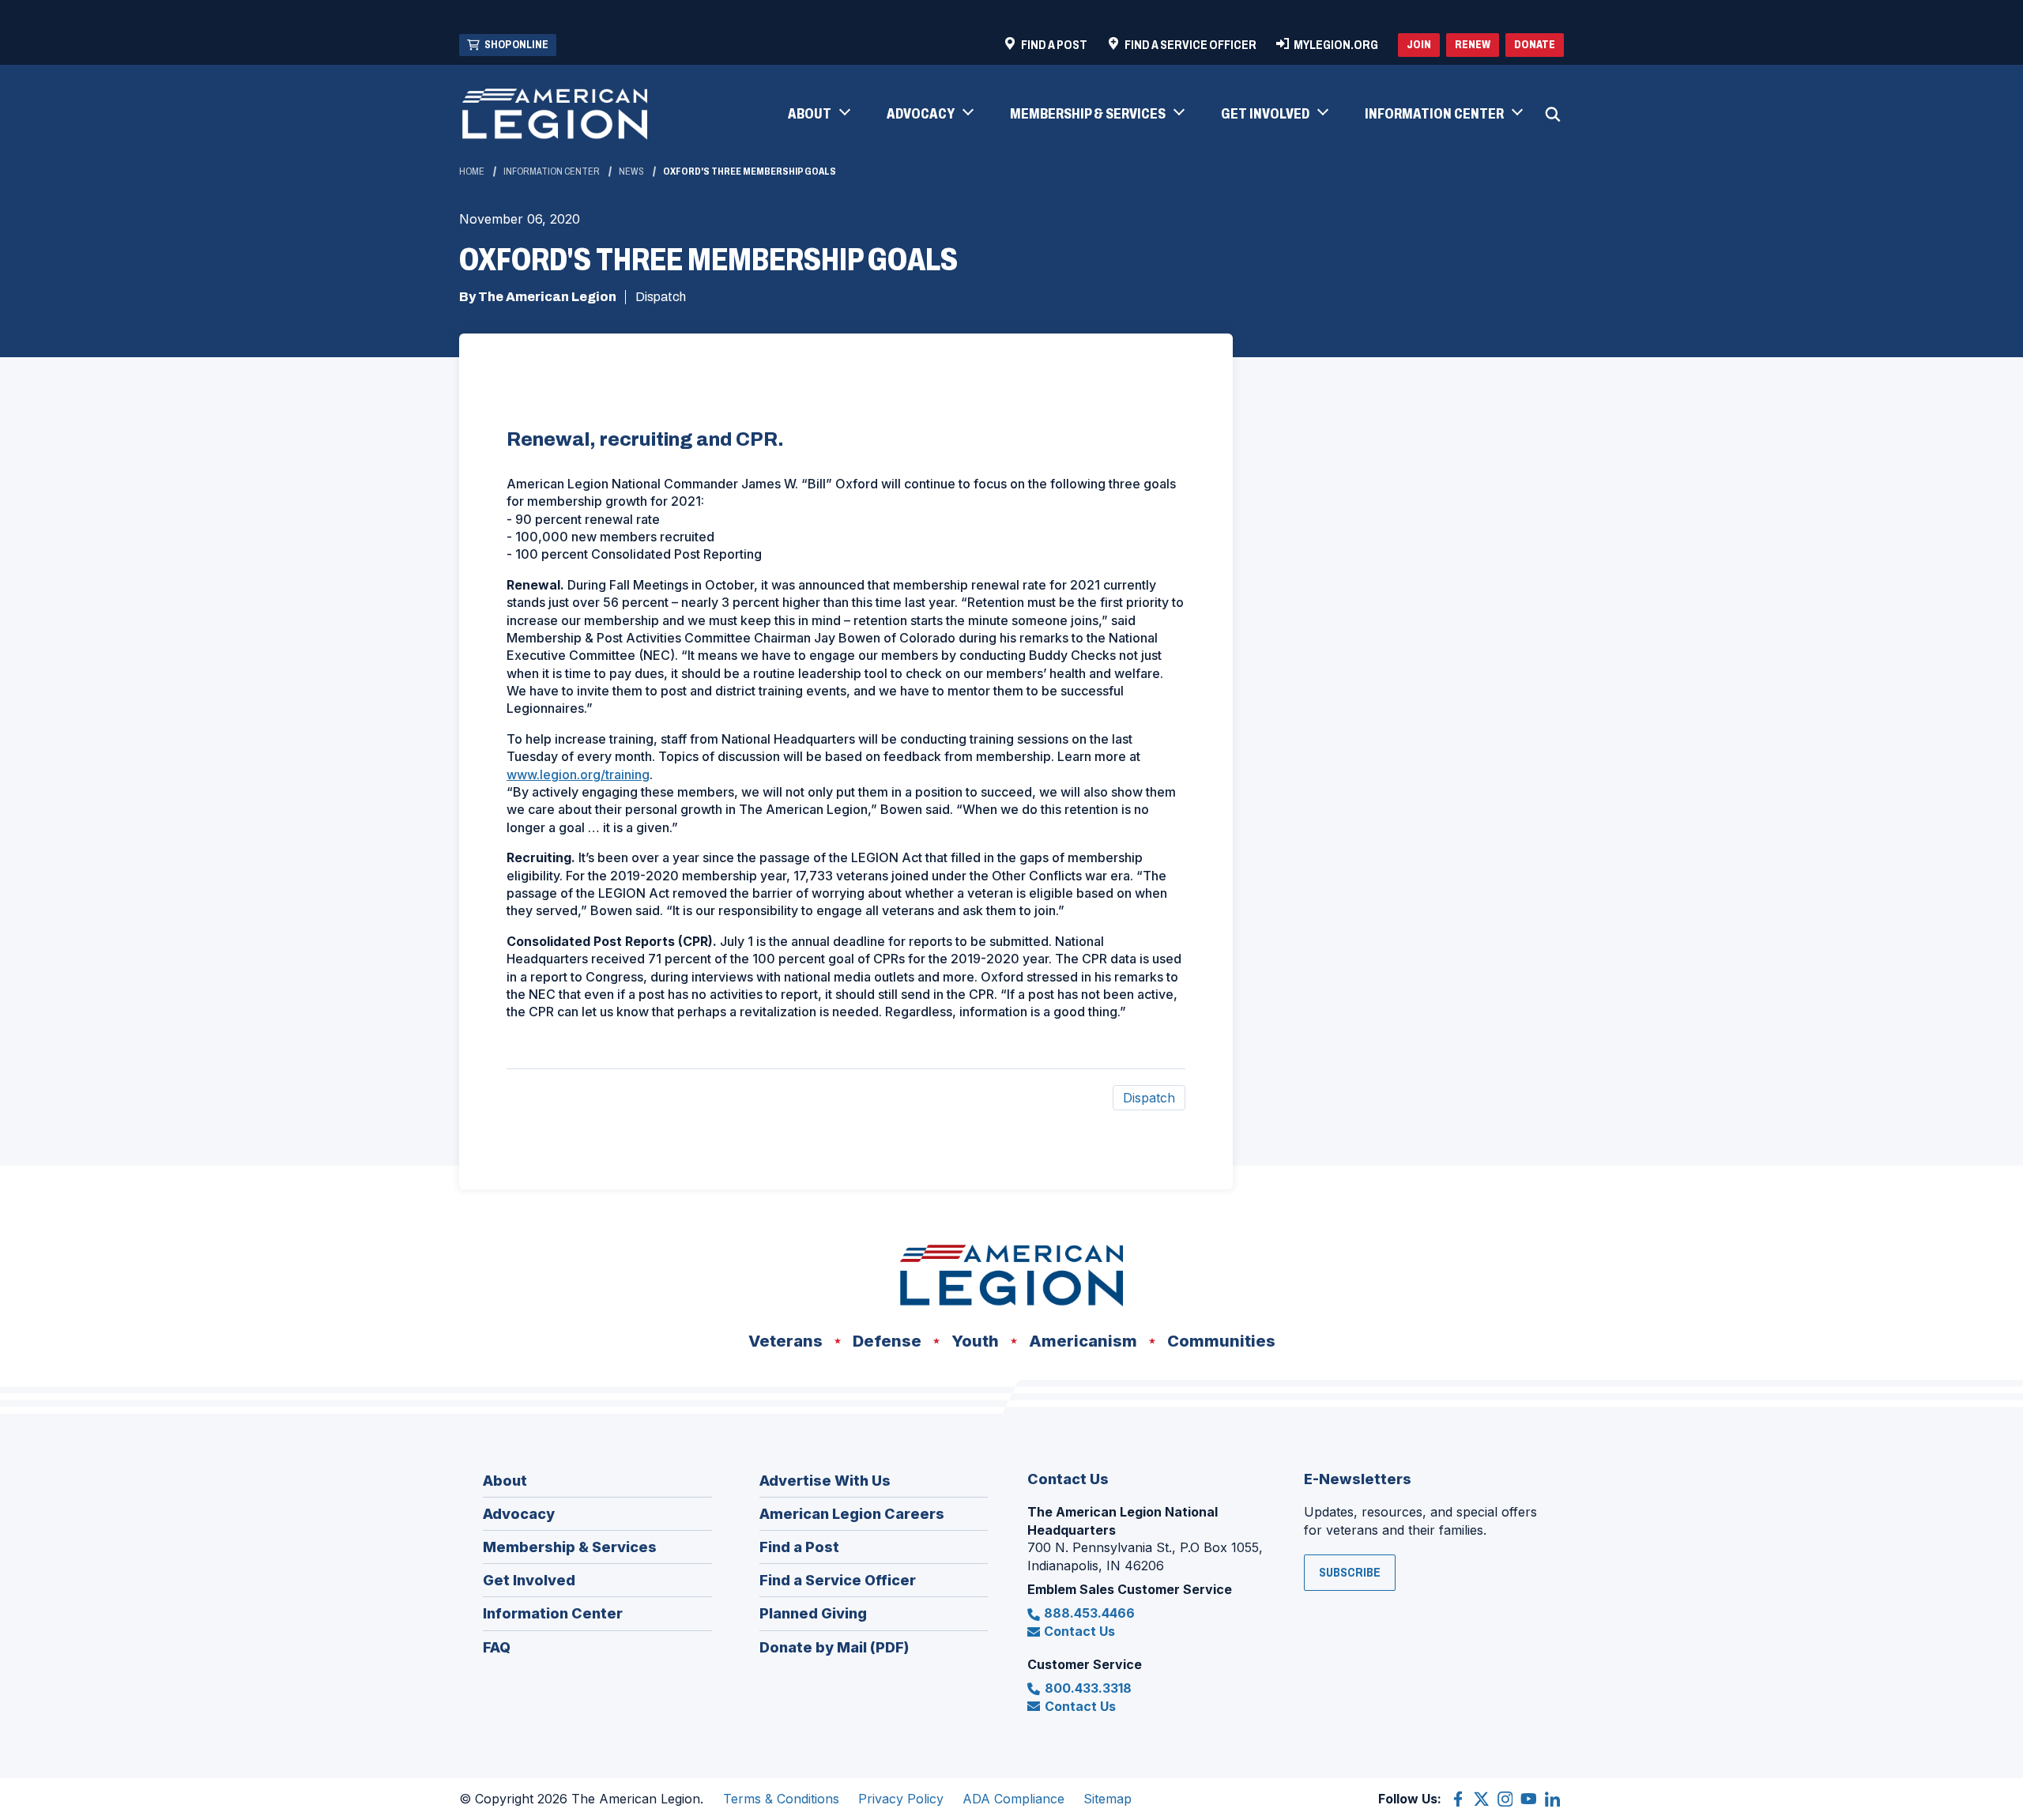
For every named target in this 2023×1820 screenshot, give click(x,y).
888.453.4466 (1089, 1613)
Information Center (552, 171)
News (631, 171)
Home (472, 171)
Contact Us (1079, 1631)
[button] (818, 115)
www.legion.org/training (578, 774)
